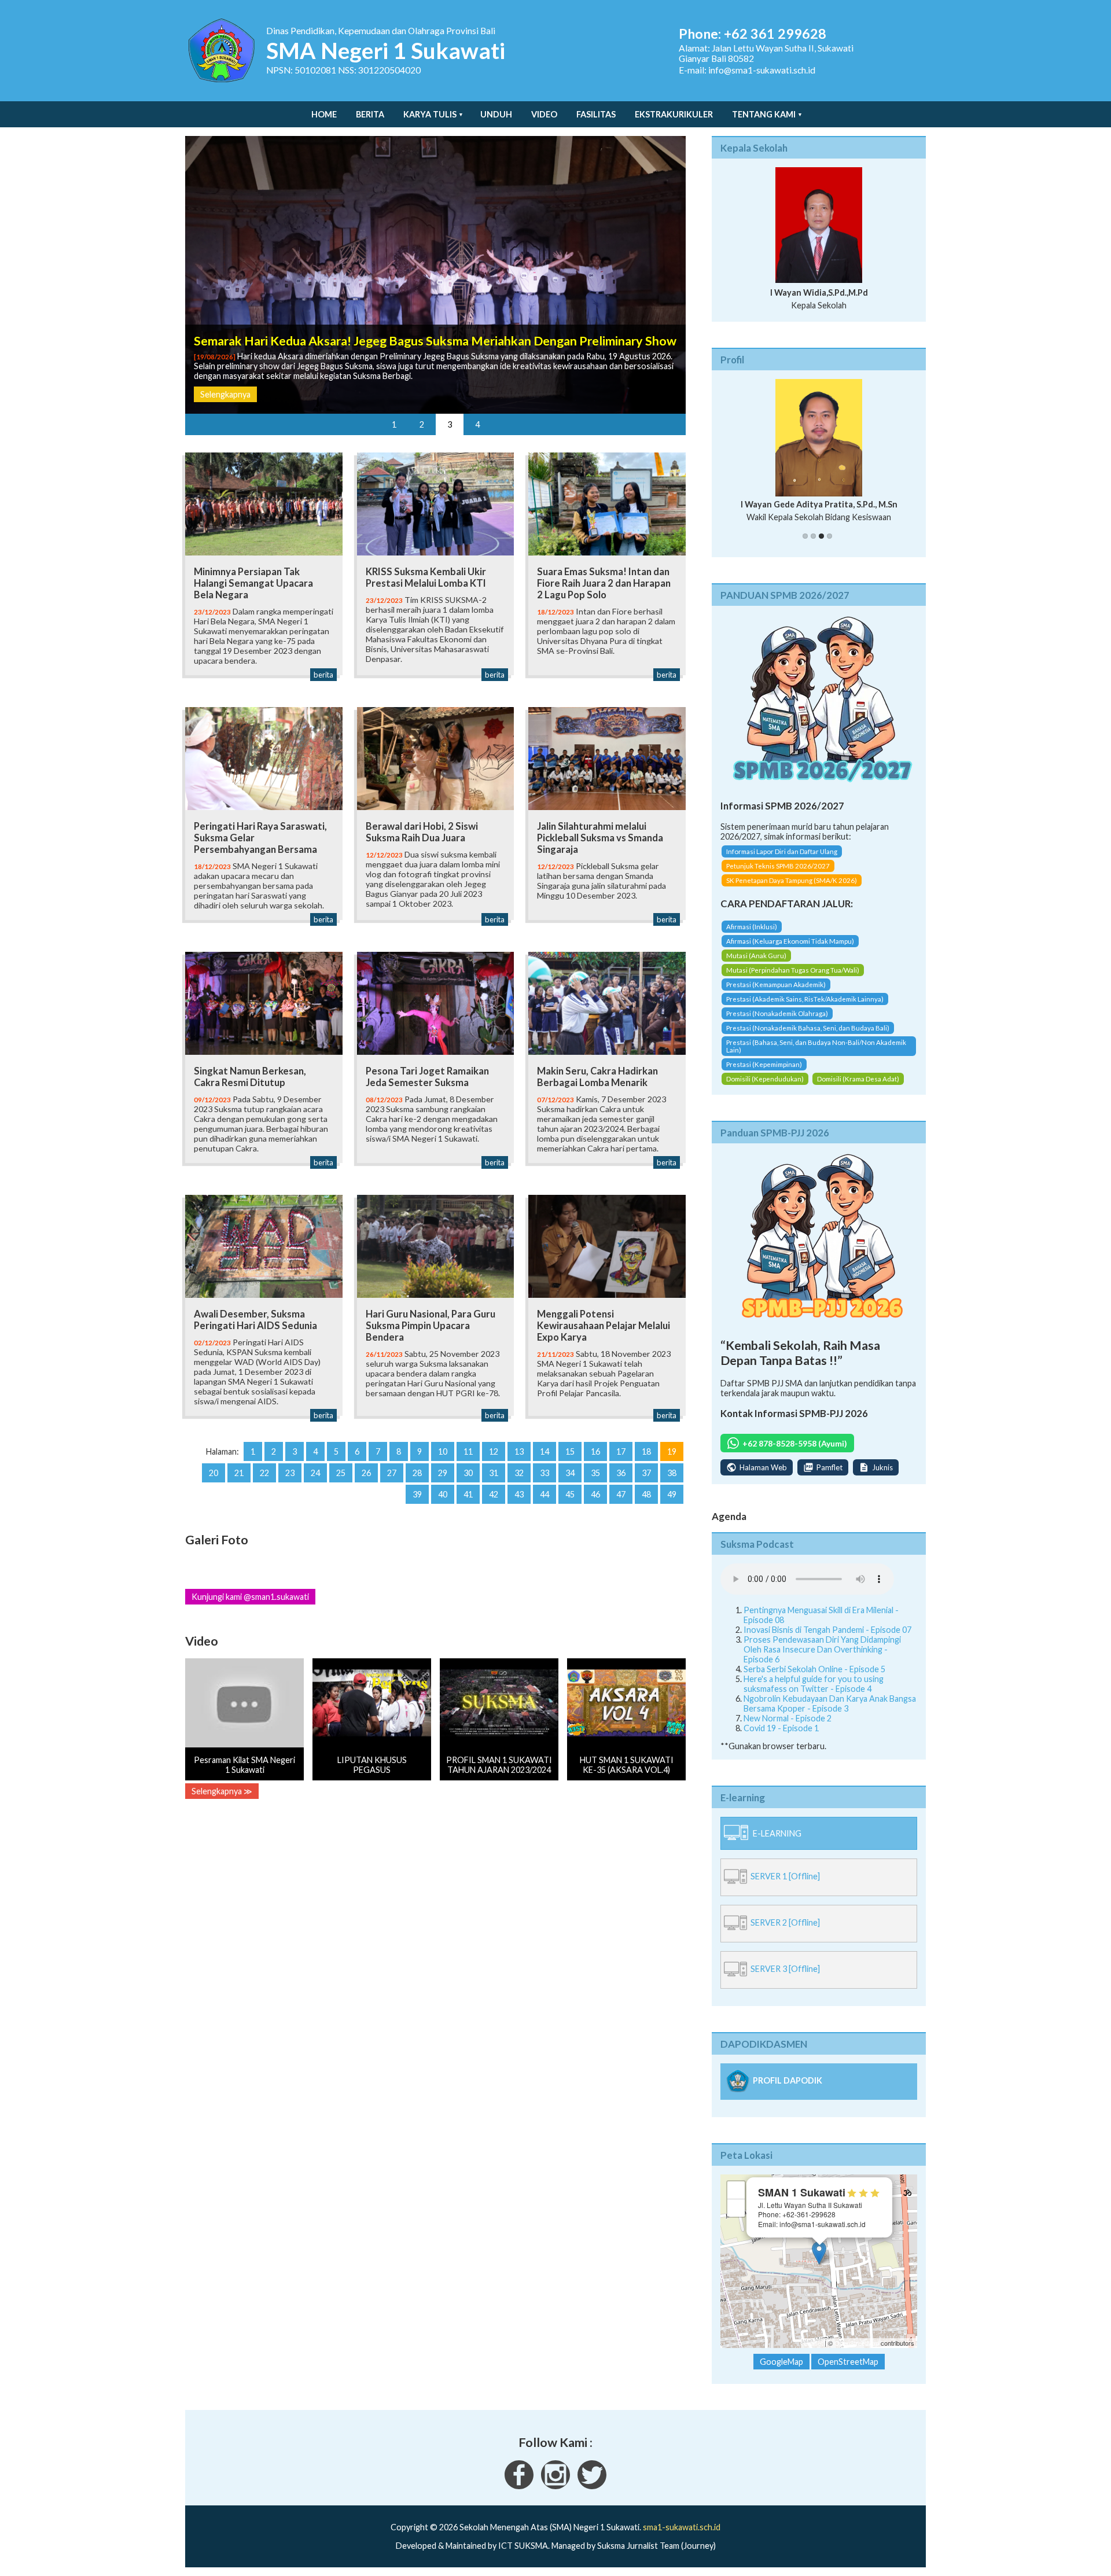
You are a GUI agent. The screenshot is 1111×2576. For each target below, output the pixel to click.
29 (443, 1473)
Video (544, 114)
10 (443, 1451)
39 (417, 1494)
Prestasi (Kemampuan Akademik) (776, 994)
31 (494, 1473)
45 (570, 1494)
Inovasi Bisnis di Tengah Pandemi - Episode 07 (827, 1640)
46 (595, 1494)
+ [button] (736, 2200)
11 (468, 1451)
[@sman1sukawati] (592, 2496)
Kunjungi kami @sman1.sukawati (250, 1597)
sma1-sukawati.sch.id (682, 2538)
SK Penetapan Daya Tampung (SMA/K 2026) (792, 891)
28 (417, 1473)
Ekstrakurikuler (674, 114)
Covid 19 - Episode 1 (781, 1738)
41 (468, 1494)
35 (595, 1473)
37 (646, 1473)
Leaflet (813, 2353)
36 (621, 1473)
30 (468, 1473)
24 (315, 1473)
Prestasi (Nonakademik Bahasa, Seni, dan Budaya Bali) (808, 1038)
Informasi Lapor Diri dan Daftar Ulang (782, 862)
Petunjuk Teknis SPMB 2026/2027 (778, 876)
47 (621, 1494)
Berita (370, 114)
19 (672, 1451)
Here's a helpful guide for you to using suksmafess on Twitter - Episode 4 (814, 1694)
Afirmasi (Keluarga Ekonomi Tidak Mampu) (790, 951)
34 (570, 1473)
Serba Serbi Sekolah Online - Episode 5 (814, 1679)
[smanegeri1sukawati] (519, 2496)
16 (595, 1451)
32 (519, 1473)
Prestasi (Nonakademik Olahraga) (777, 1023)
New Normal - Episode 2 (788, 1728)
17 (621, 1451)
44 (545, 1494)
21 (239, 1473)
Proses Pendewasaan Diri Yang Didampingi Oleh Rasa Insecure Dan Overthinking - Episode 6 (822, 1659)
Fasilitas (596, 114)
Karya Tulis (430, 114)
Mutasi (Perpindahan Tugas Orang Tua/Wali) (793, 980)
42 (494, 1494)
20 (214, 1473)
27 (392, 1473)
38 (672, 1473)
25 (341, 1473)
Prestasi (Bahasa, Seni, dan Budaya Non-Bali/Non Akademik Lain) (816, 1056)
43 (519, 1494)
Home (324, 114)
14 (545, 1451)
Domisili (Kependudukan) (765, 1089)
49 (672, 1494)
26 (366, 1473)
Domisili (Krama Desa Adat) (858, 1089)
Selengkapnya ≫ (222, 1791)
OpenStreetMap (857, 2353)
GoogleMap (781, 2372)
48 (646, 1494)
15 (570, 1451)
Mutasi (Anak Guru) (756, 965)
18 (646, 1451)
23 (290, 1473)
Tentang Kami (764, 114)
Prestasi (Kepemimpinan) (764, 1074)
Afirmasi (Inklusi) (752, 936)
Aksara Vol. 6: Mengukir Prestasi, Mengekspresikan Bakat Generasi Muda (398, 341)
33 (545, 1473)
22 (264, 1473)
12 (494, 1451)
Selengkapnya (225, 394)
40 (443, 1494)
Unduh (496, 114)
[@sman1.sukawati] (555, 2496)
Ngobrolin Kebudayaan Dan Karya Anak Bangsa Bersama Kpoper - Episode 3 (830, 1713)
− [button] (736, 2218)
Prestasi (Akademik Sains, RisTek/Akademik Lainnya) (805, 1009)
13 (519, 1451)
